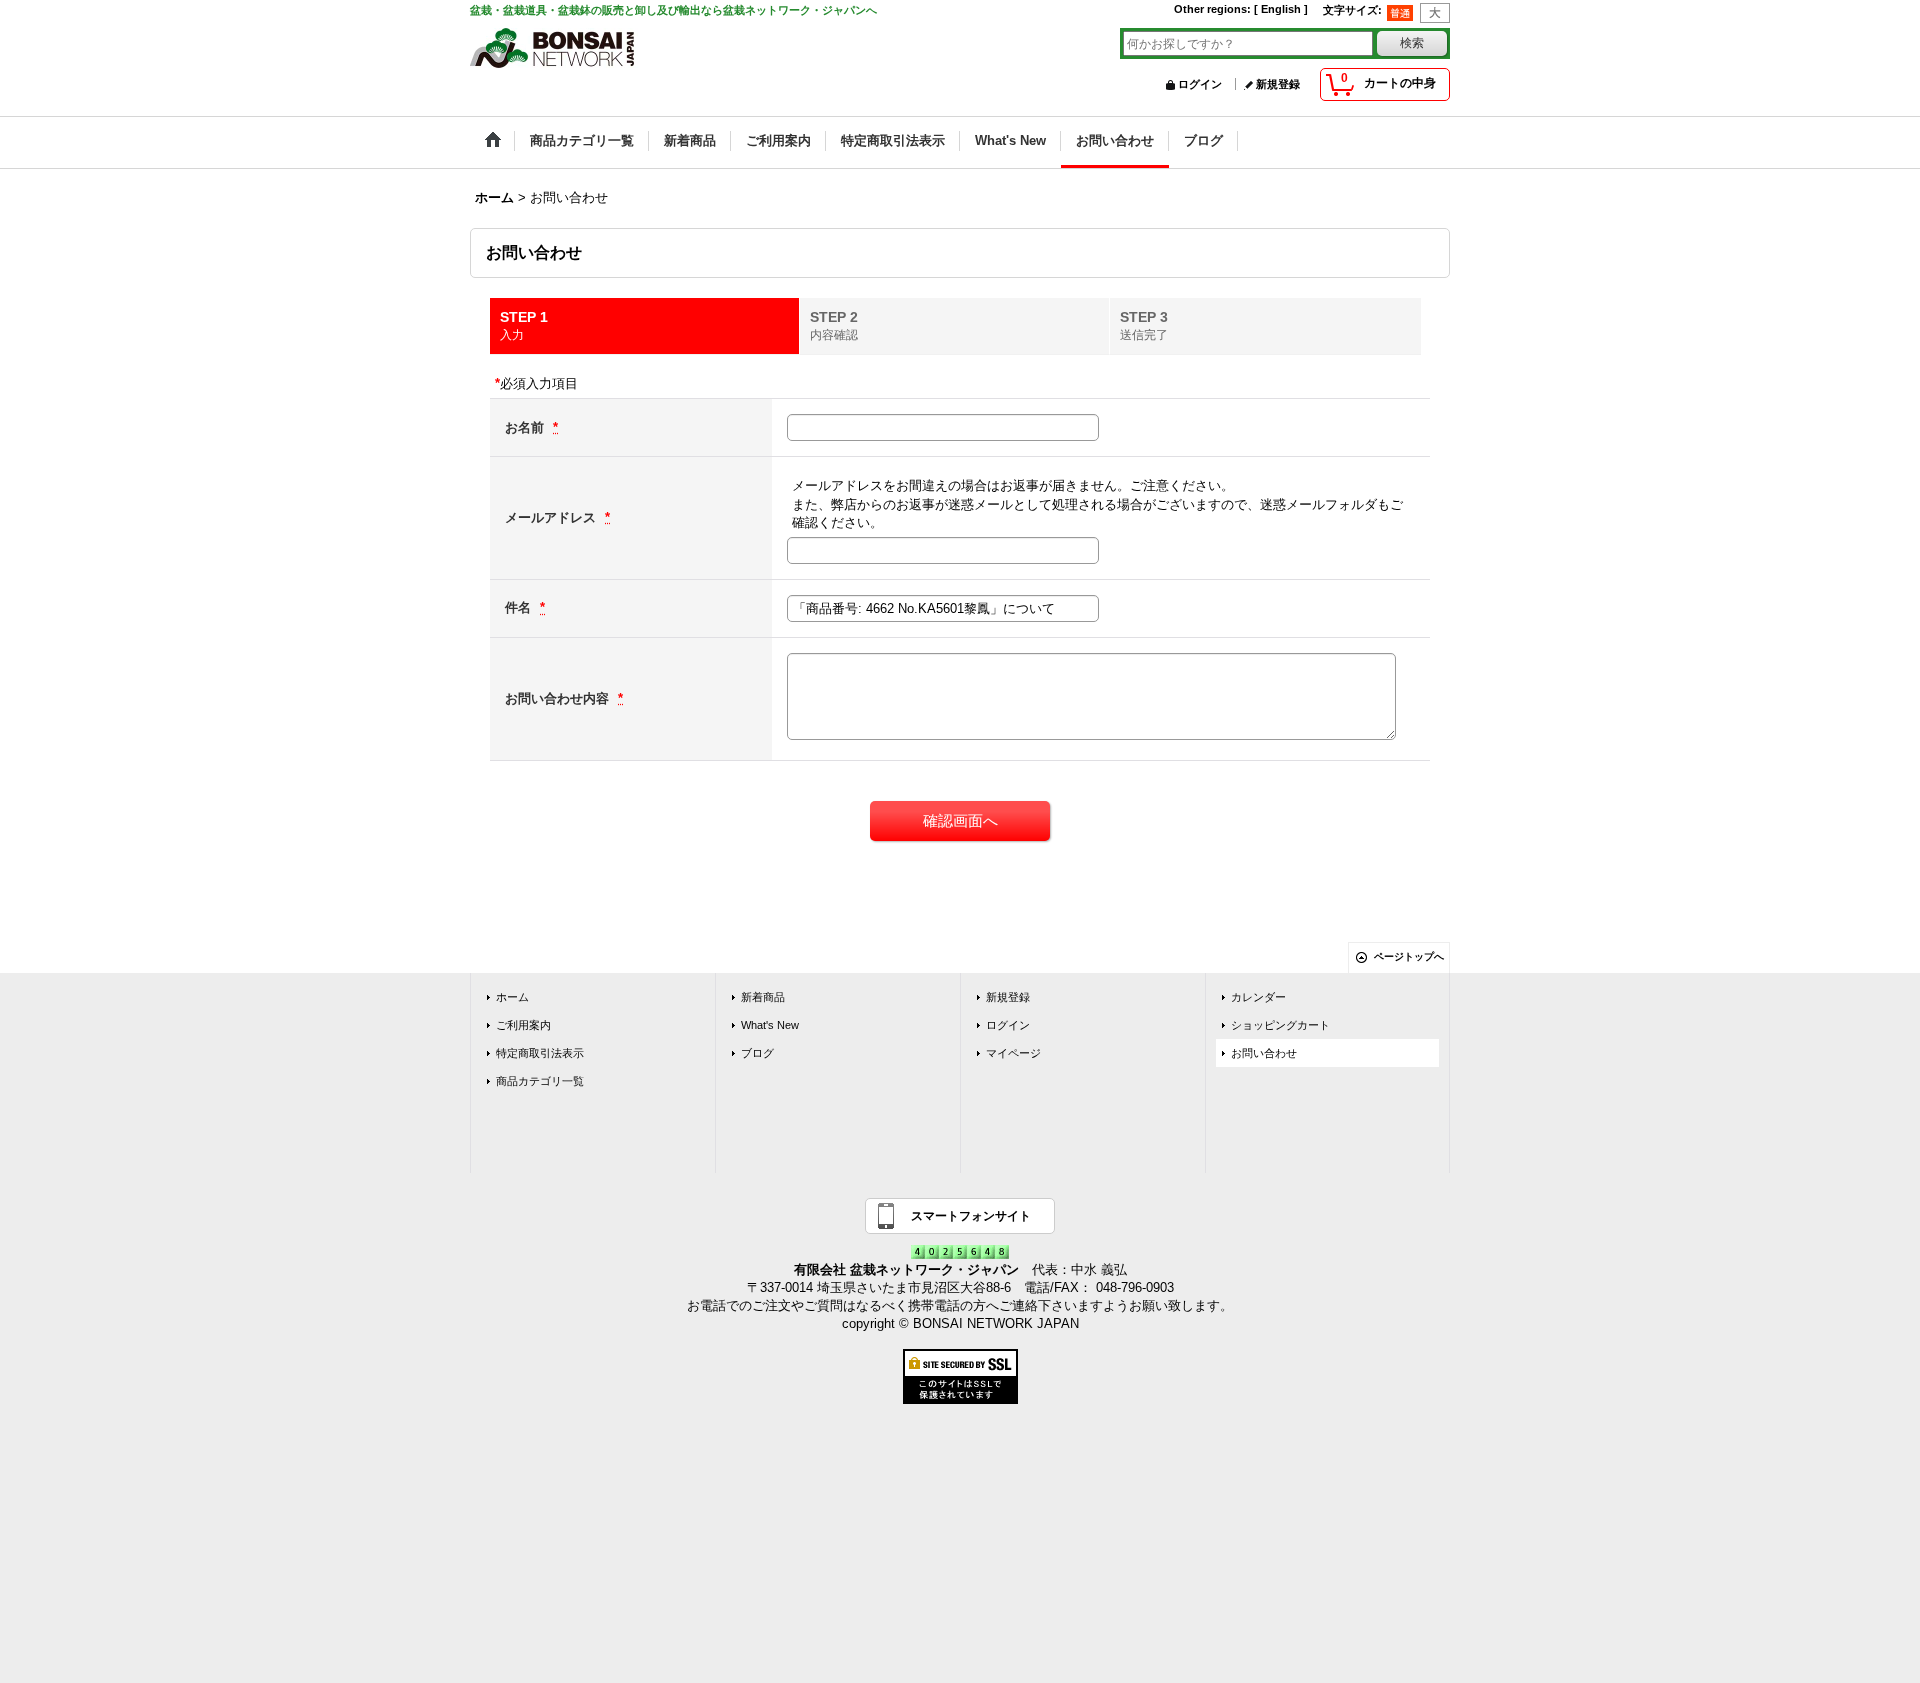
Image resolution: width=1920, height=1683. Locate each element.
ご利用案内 (523, 1025)
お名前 (526, 427)
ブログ (757, 1053)
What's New (770, 1025)
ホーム (512, 997)
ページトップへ (1409, 956)
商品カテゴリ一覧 (540, 1081)
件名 (520, 607)
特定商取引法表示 (540, 1053)
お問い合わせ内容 (559, 698)
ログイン (1200, 84)
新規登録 (1278, 84)
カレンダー (1258, 997)
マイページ (1013, 1053)
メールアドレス (552, 517)
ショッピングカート (1280, 1025)
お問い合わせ (1264, 1053)
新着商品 (763, 997)
